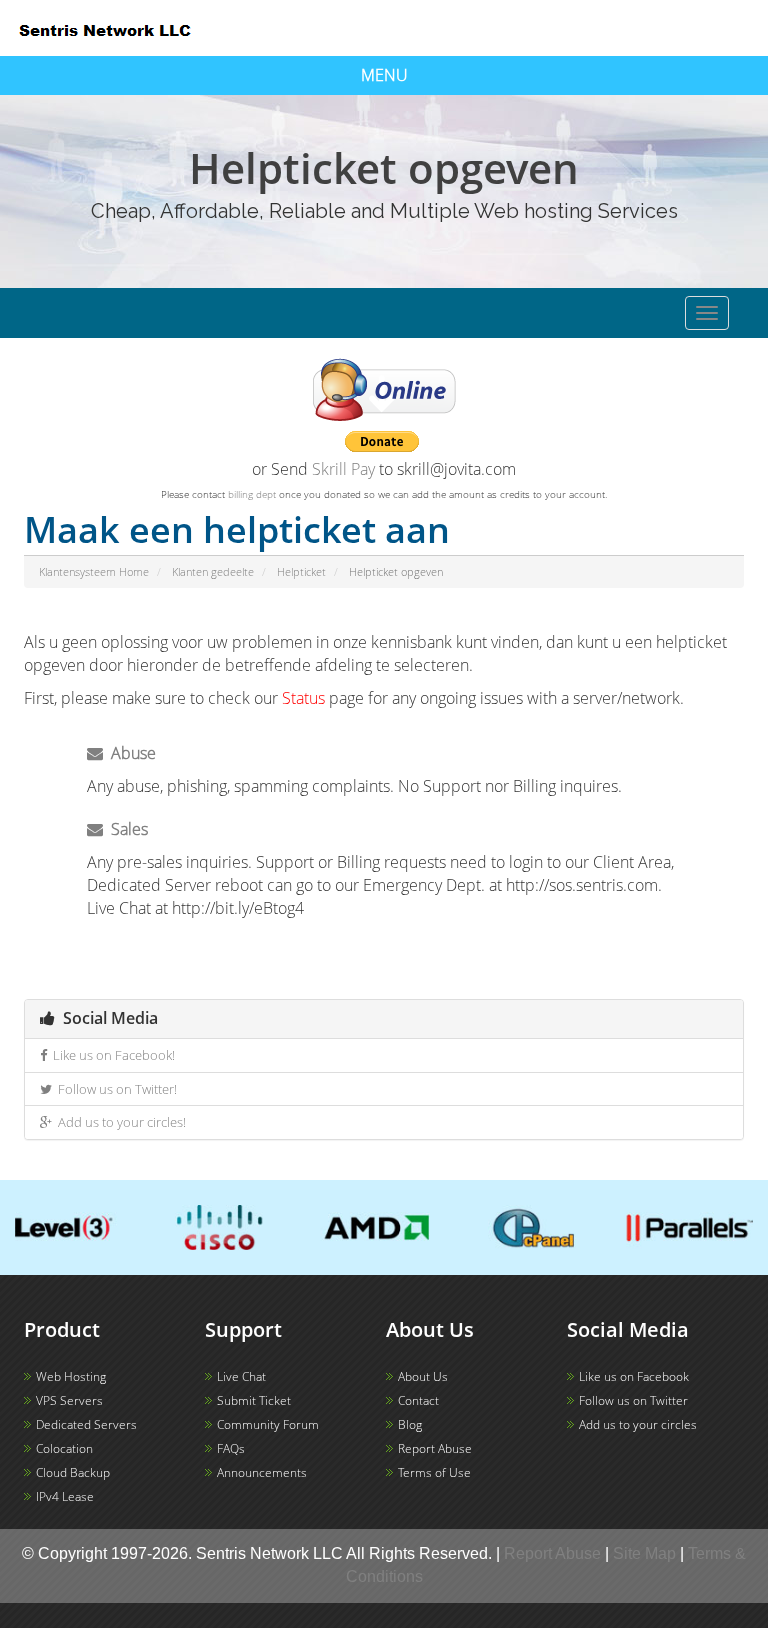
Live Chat (241, 1376)
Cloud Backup (73, 1472)
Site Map (644, 1553)
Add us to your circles (638, 1424)
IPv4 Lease (65, 1496)
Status (303, 698)
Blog (410, 1424)
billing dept (252, 494)
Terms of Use (434, 1472)
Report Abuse (435, 1448)
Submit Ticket (254, 1400)
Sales (125, 829)
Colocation (64, 1448)
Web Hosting (71, 1376)
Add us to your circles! (119, 1122)
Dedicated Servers (86, 1424)
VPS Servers (69, 1400)
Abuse (129, 753)
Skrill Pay (343, 469)
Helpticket (301, 571)
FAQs (231, 1448)
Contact (418, 1400)
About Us (423, 1376)
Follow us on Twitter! (114, 1089)
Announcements (262, 1472)
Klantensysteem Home (94, 571)
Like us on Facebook (634, 1376)
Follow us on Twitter (633, 1400)
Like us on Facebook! (111, 1055)
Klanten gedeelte (213, 571)
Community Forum (268, 1424)
